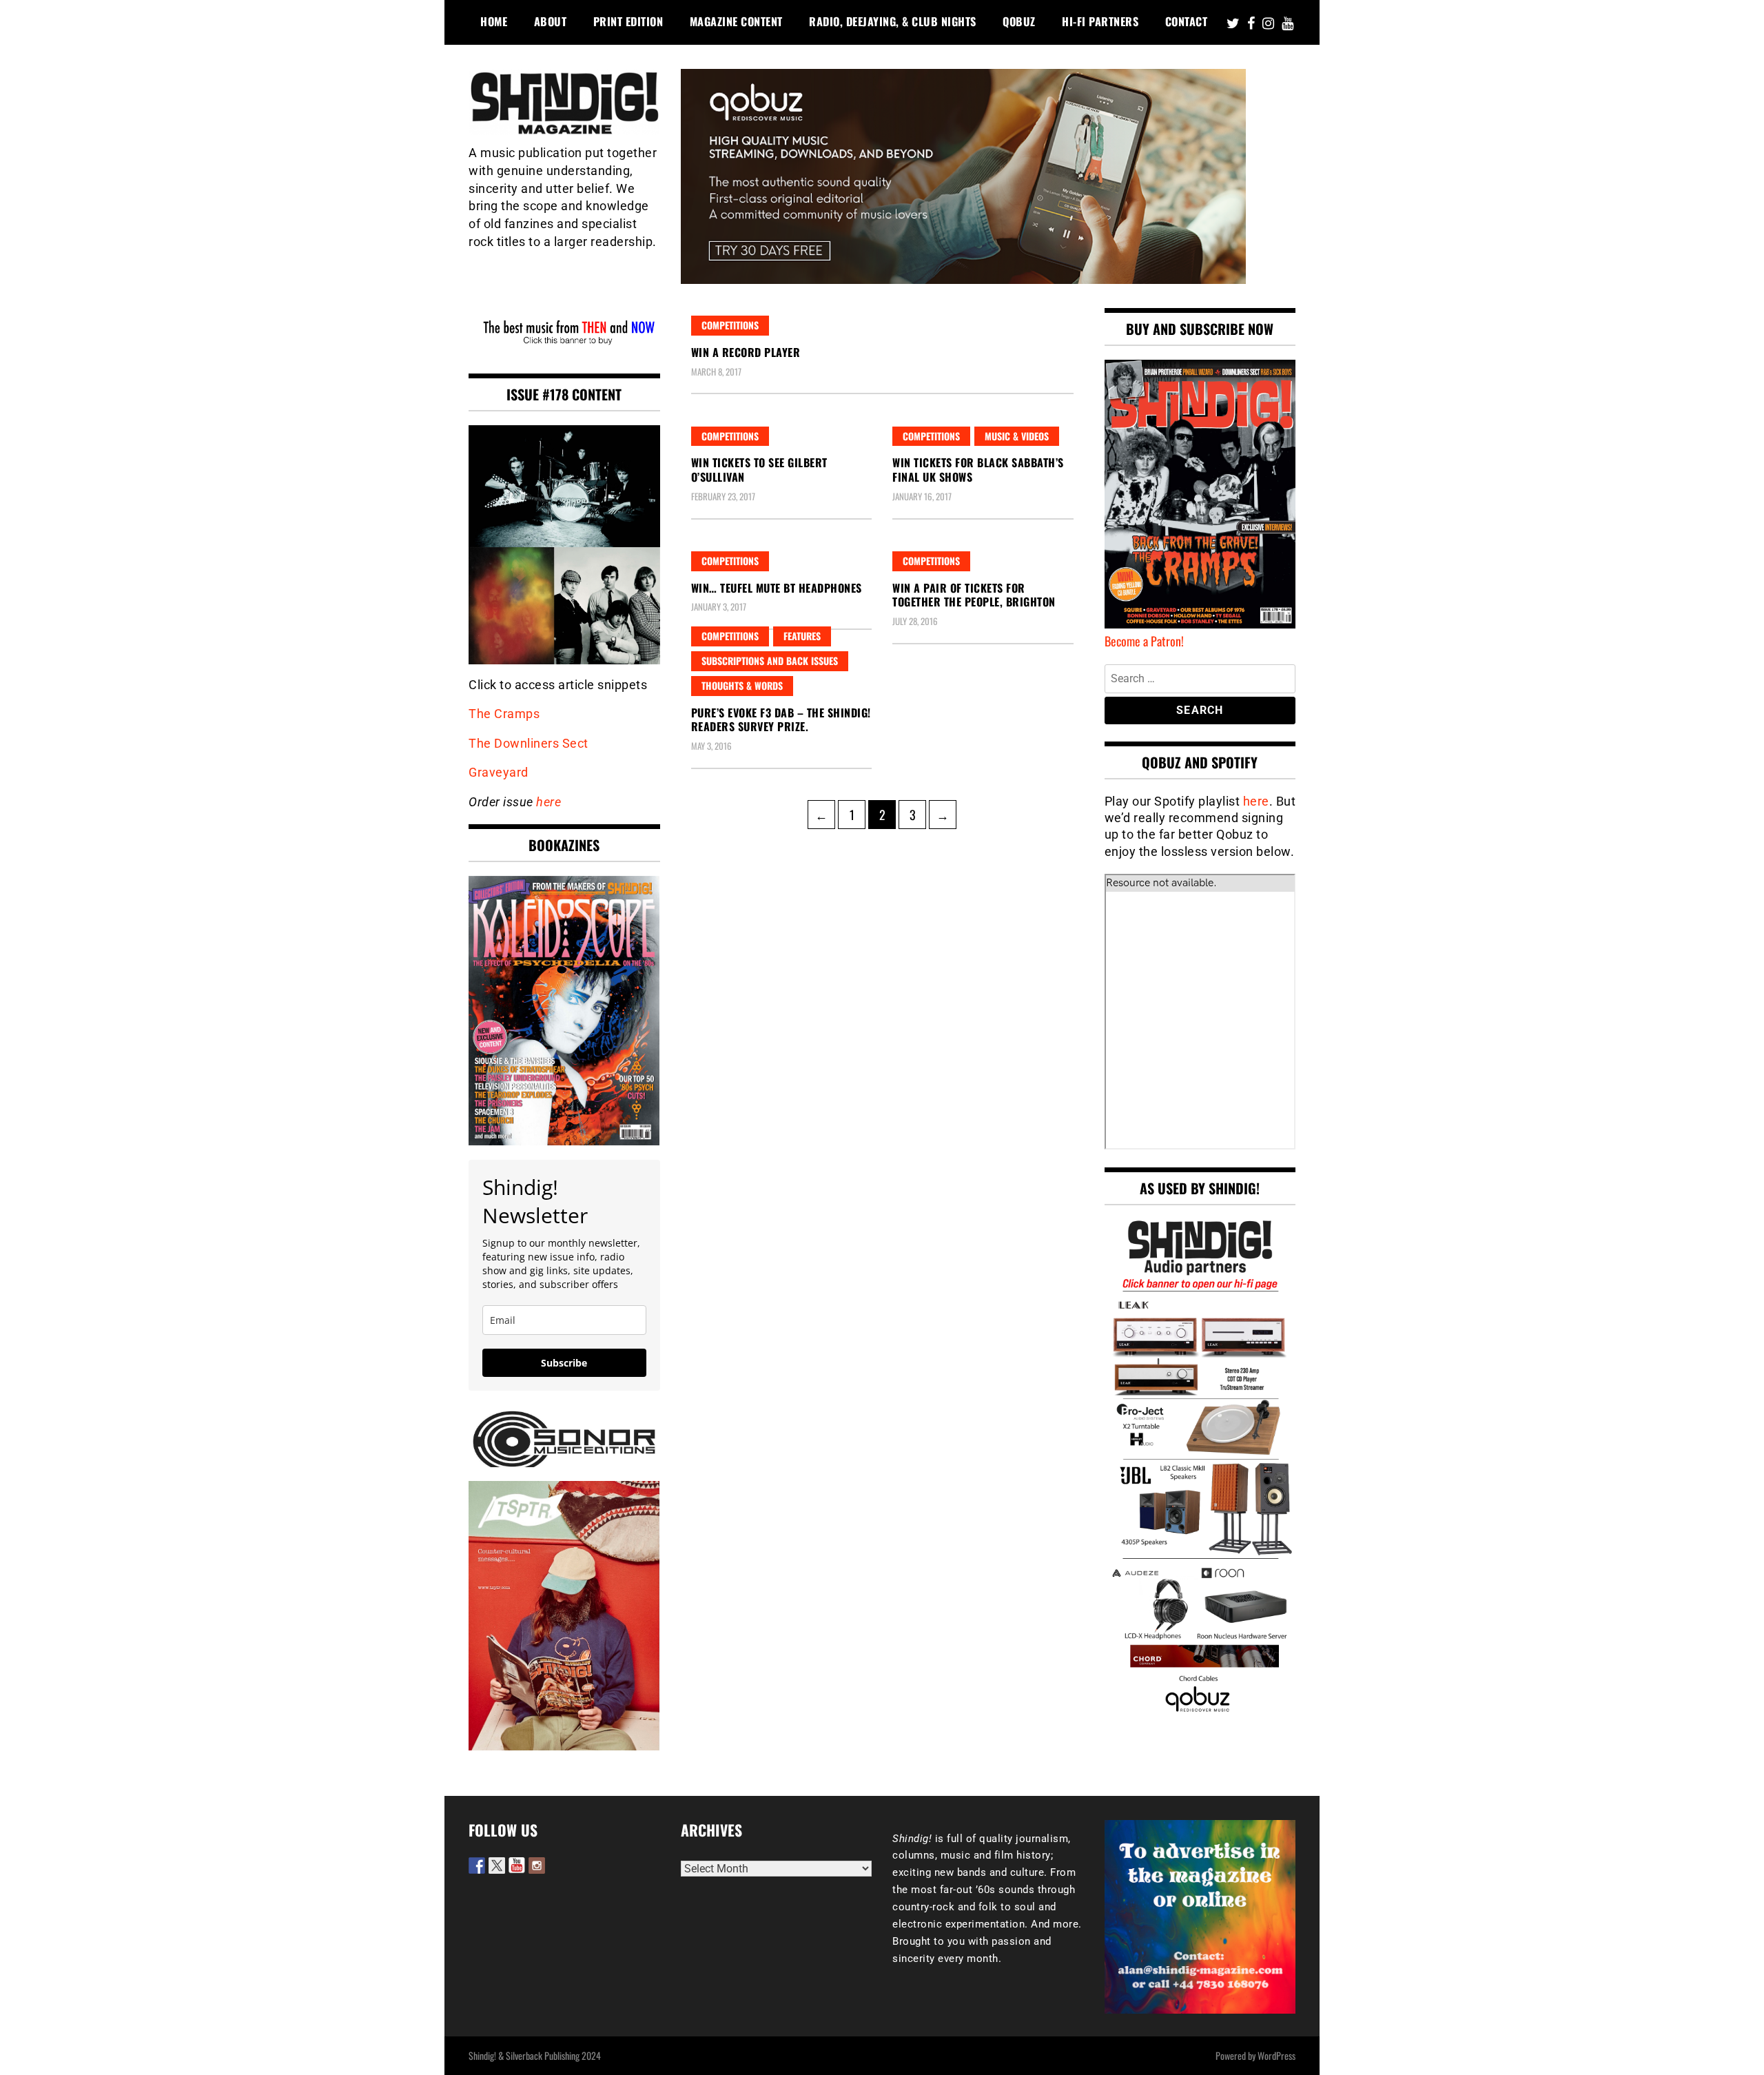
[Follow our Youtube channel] (517, 1866)
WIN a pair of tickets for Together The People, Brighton (974, 595)
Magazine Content (736, 21)
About (551, 21)
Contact (1187, 21)
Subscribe (564, 1363)
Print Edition (628, 21)
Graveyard (499, 772)
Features (802, 636)
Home (494, 21)
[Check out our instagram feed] (537, 1866)
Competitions (730, 325)
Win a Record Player (746, 352)
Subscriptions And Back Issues (770, 661)
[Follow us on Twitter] (497, 1866)
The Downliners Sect (529, 743)
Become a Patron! (1144, 641)
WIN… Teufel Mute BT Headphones (777, 588)
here (548, 802)
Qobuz (1019, 21)
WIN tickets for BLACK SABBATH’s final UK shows (978, 470)
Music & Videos (1017, 436)
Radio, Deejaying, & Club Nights (893, 21)
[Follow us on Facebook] (477, 1866)
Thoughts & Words (742, 685)
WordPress (1276, 2055)
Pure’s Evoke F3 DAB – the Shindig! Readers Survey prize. (781, 720)
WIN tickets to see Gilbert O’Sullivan (759, 470)
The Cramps (504, 714)
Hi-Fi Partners (1100, 21)
